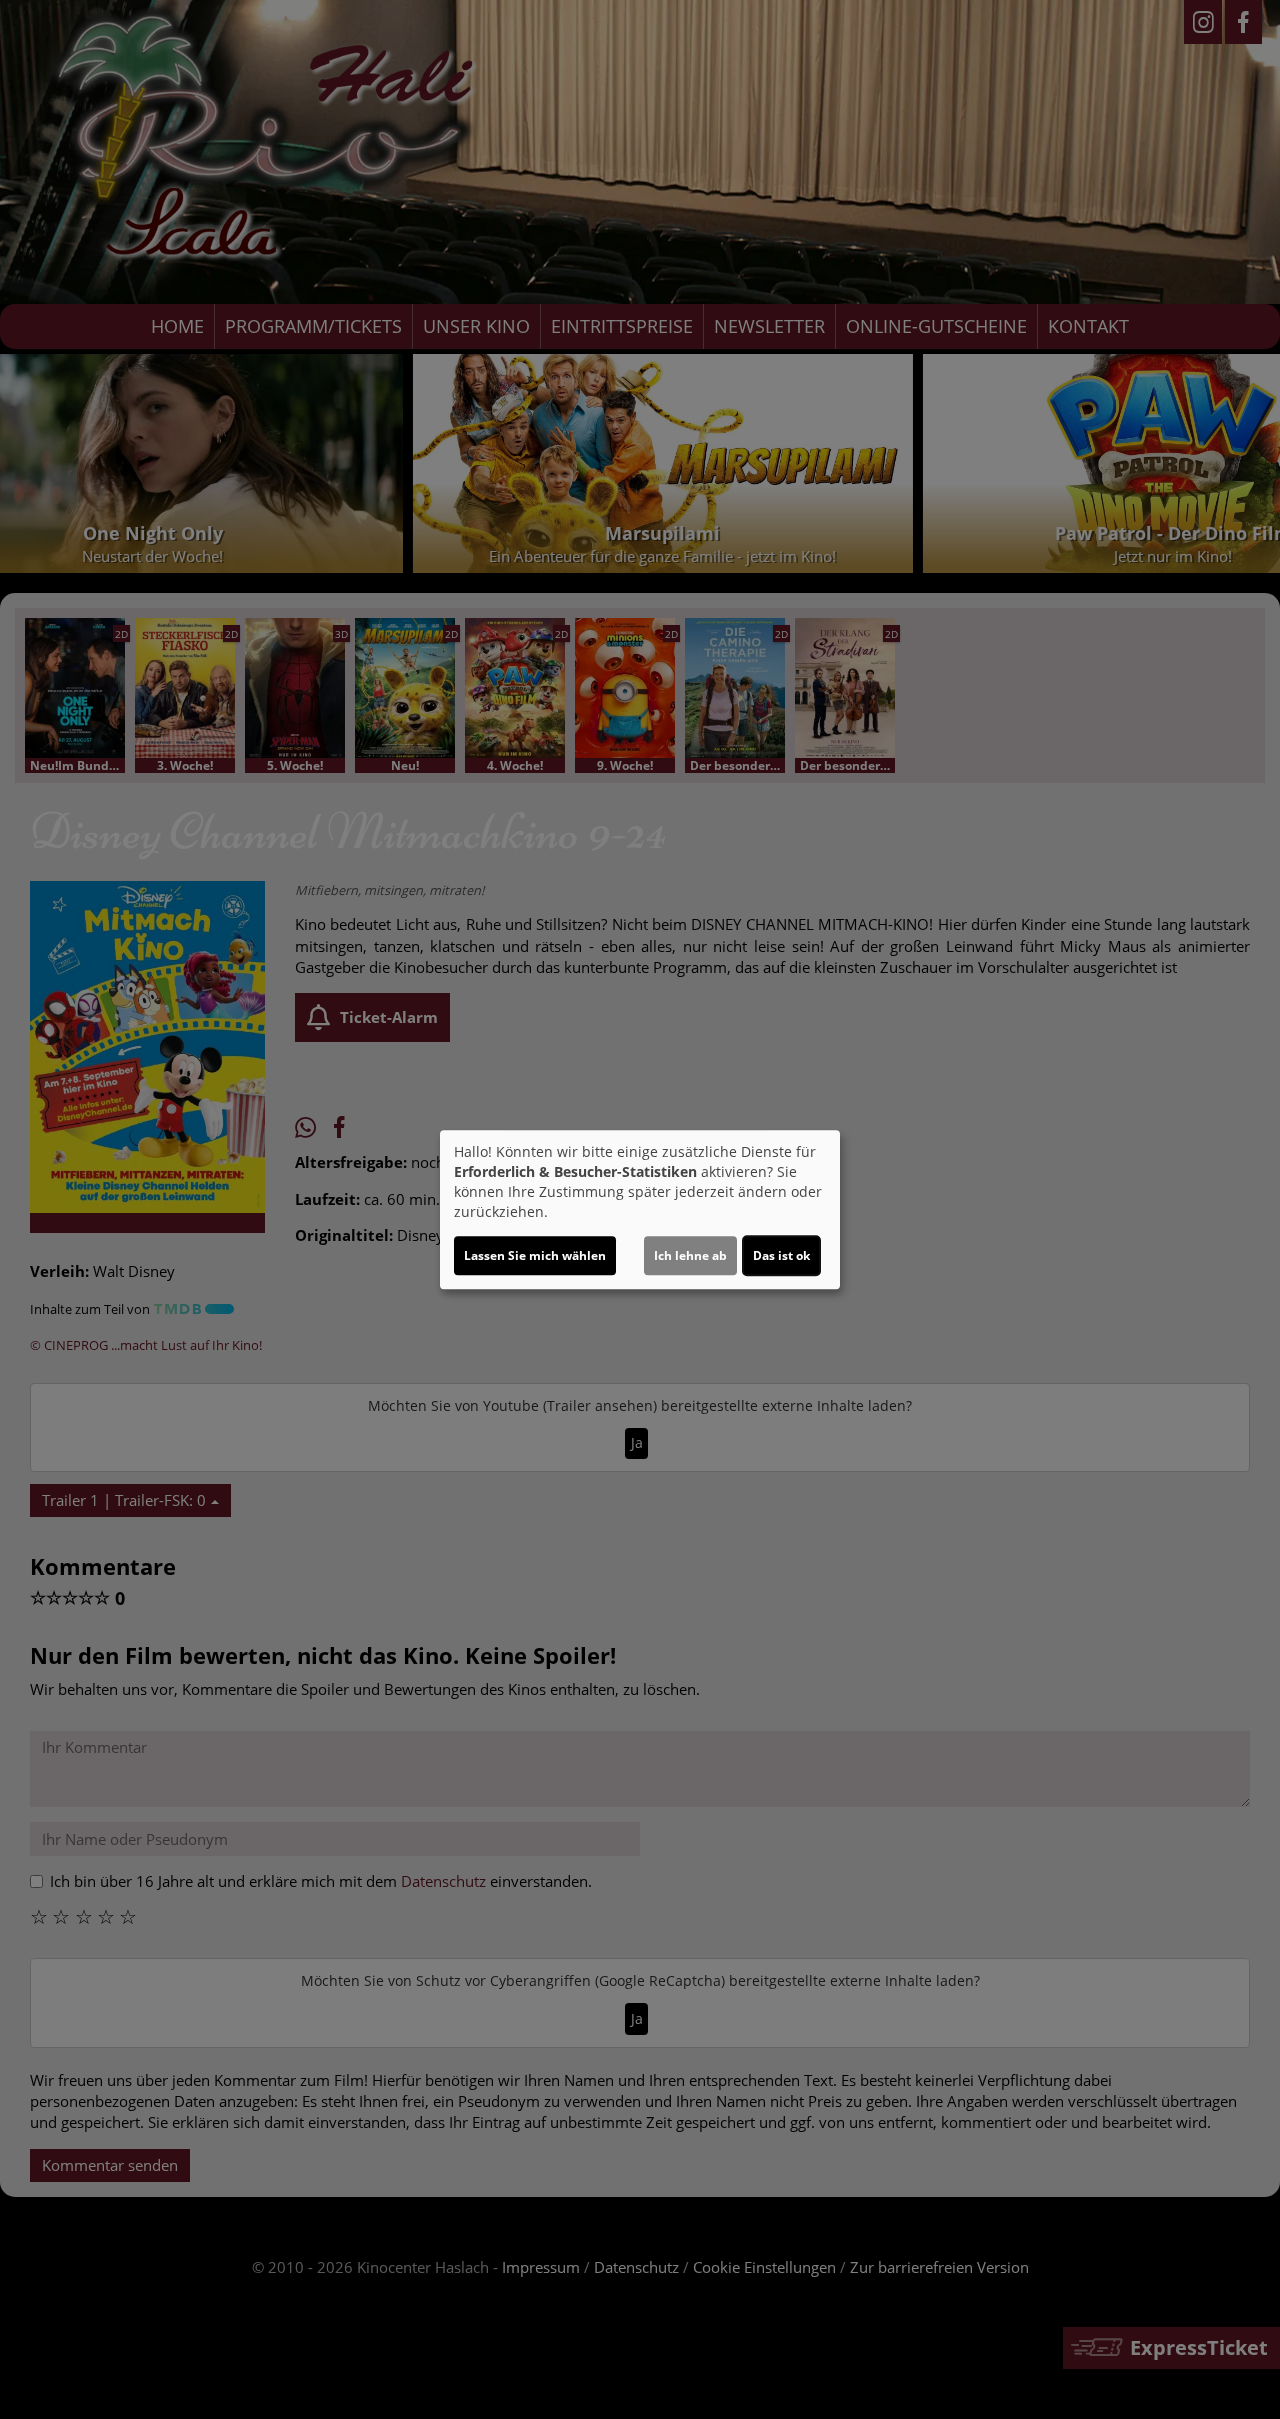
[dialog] (640, 1210)
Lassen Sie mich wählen (535, 1255)
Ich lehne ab (690, 1255)
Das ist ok (781, 1255)
